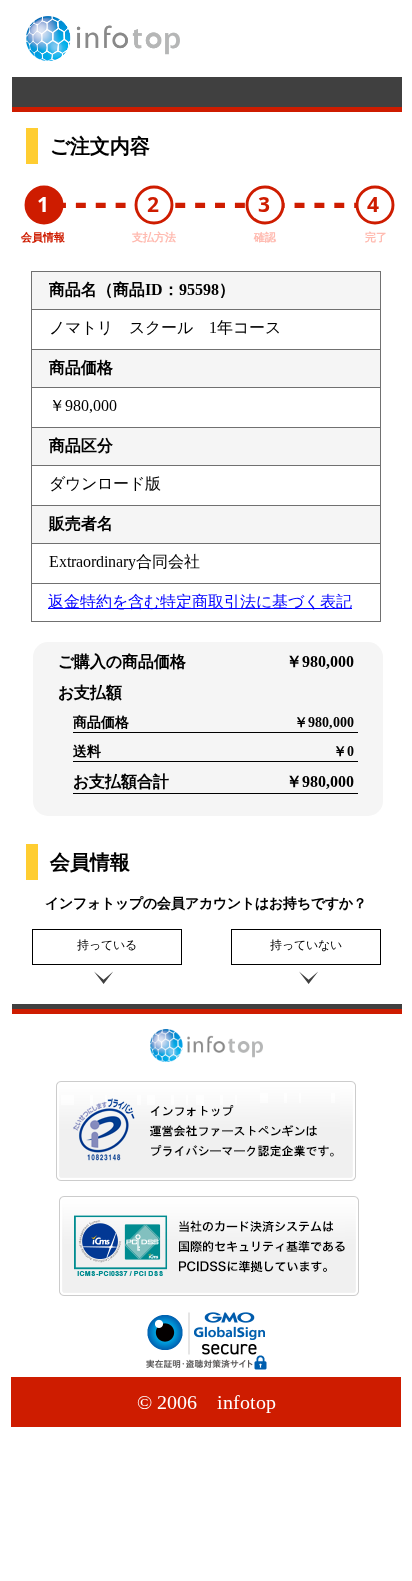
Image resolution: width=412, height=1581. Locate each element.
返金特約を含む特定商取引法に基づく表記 (200, 601)
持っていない (306, 945)
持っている (107, 945)
